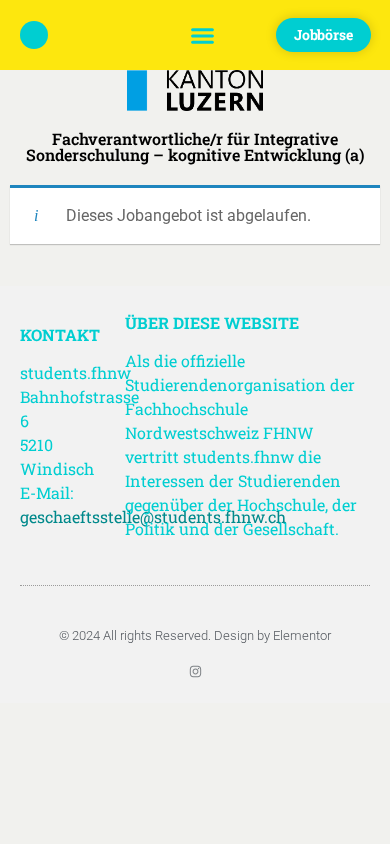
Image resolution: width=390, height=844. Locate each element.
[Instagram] (195, 671)
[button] (203, 35)
